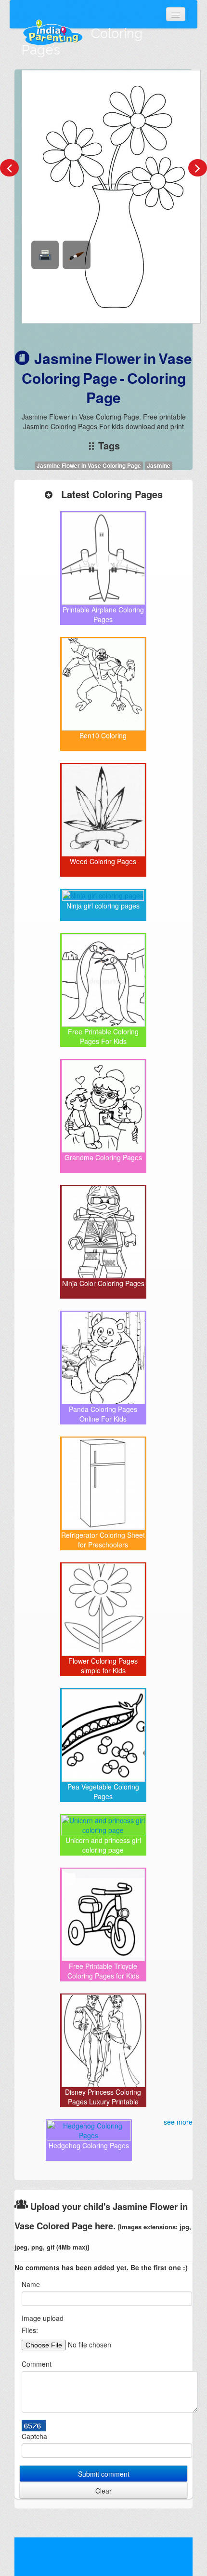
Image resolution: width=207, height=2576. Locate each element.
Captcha (34, 2436)
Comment (37, 2364)
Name (31, 2284)
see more (178, 2122)
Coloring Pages (82, 42)
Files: (30, 2330)
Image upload (43, 2318)
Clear (103, 2491)
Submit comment (104, 2474)
